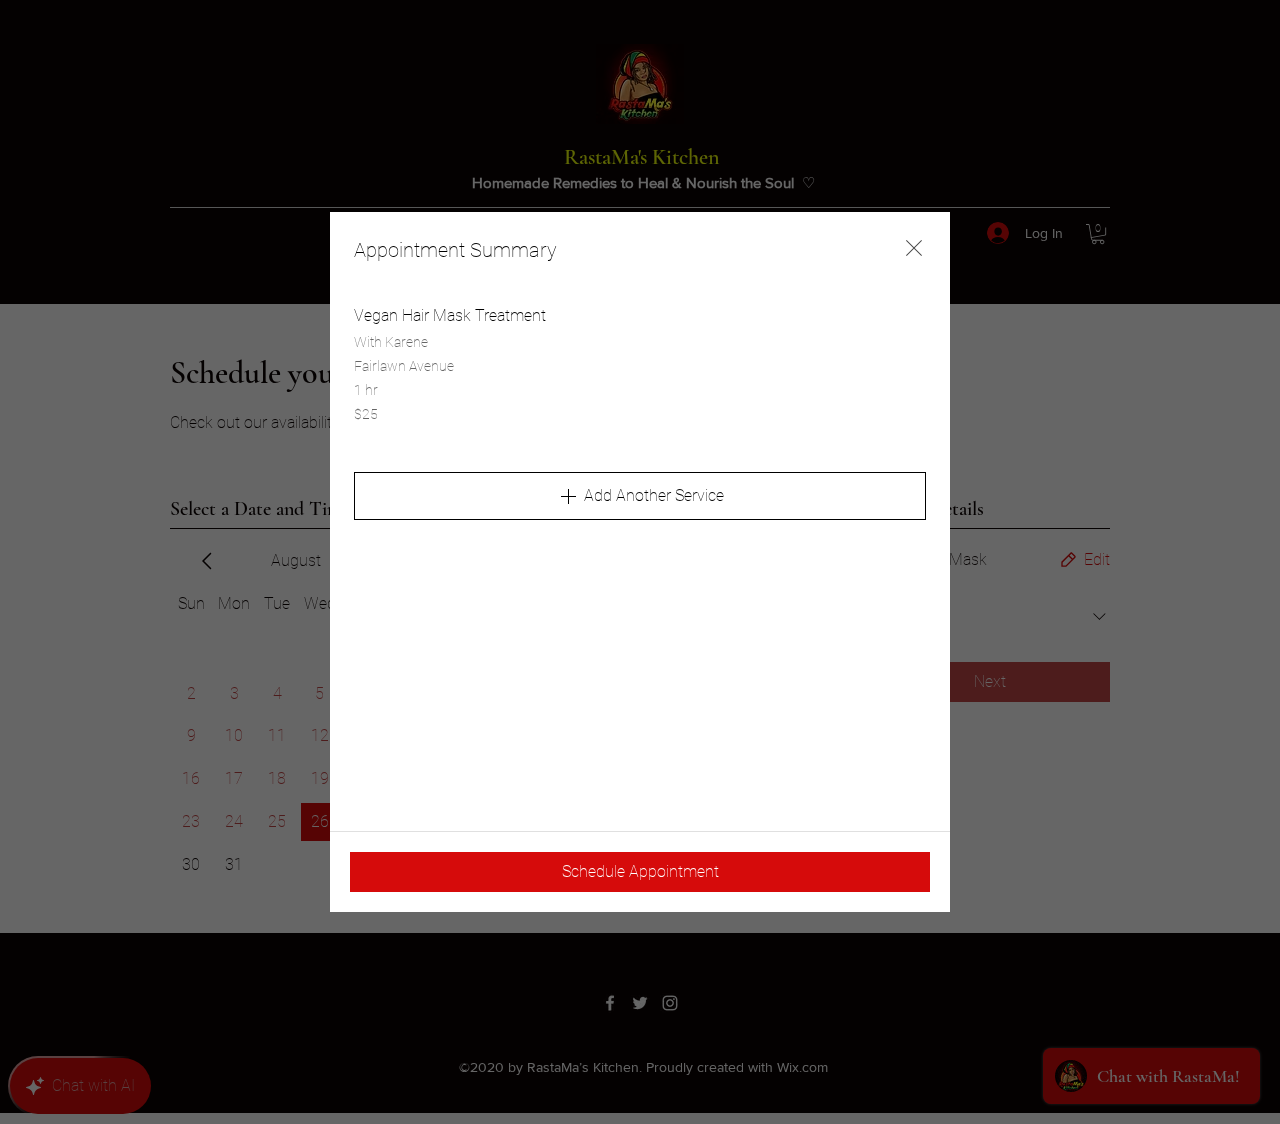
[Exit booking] (914, 248)
